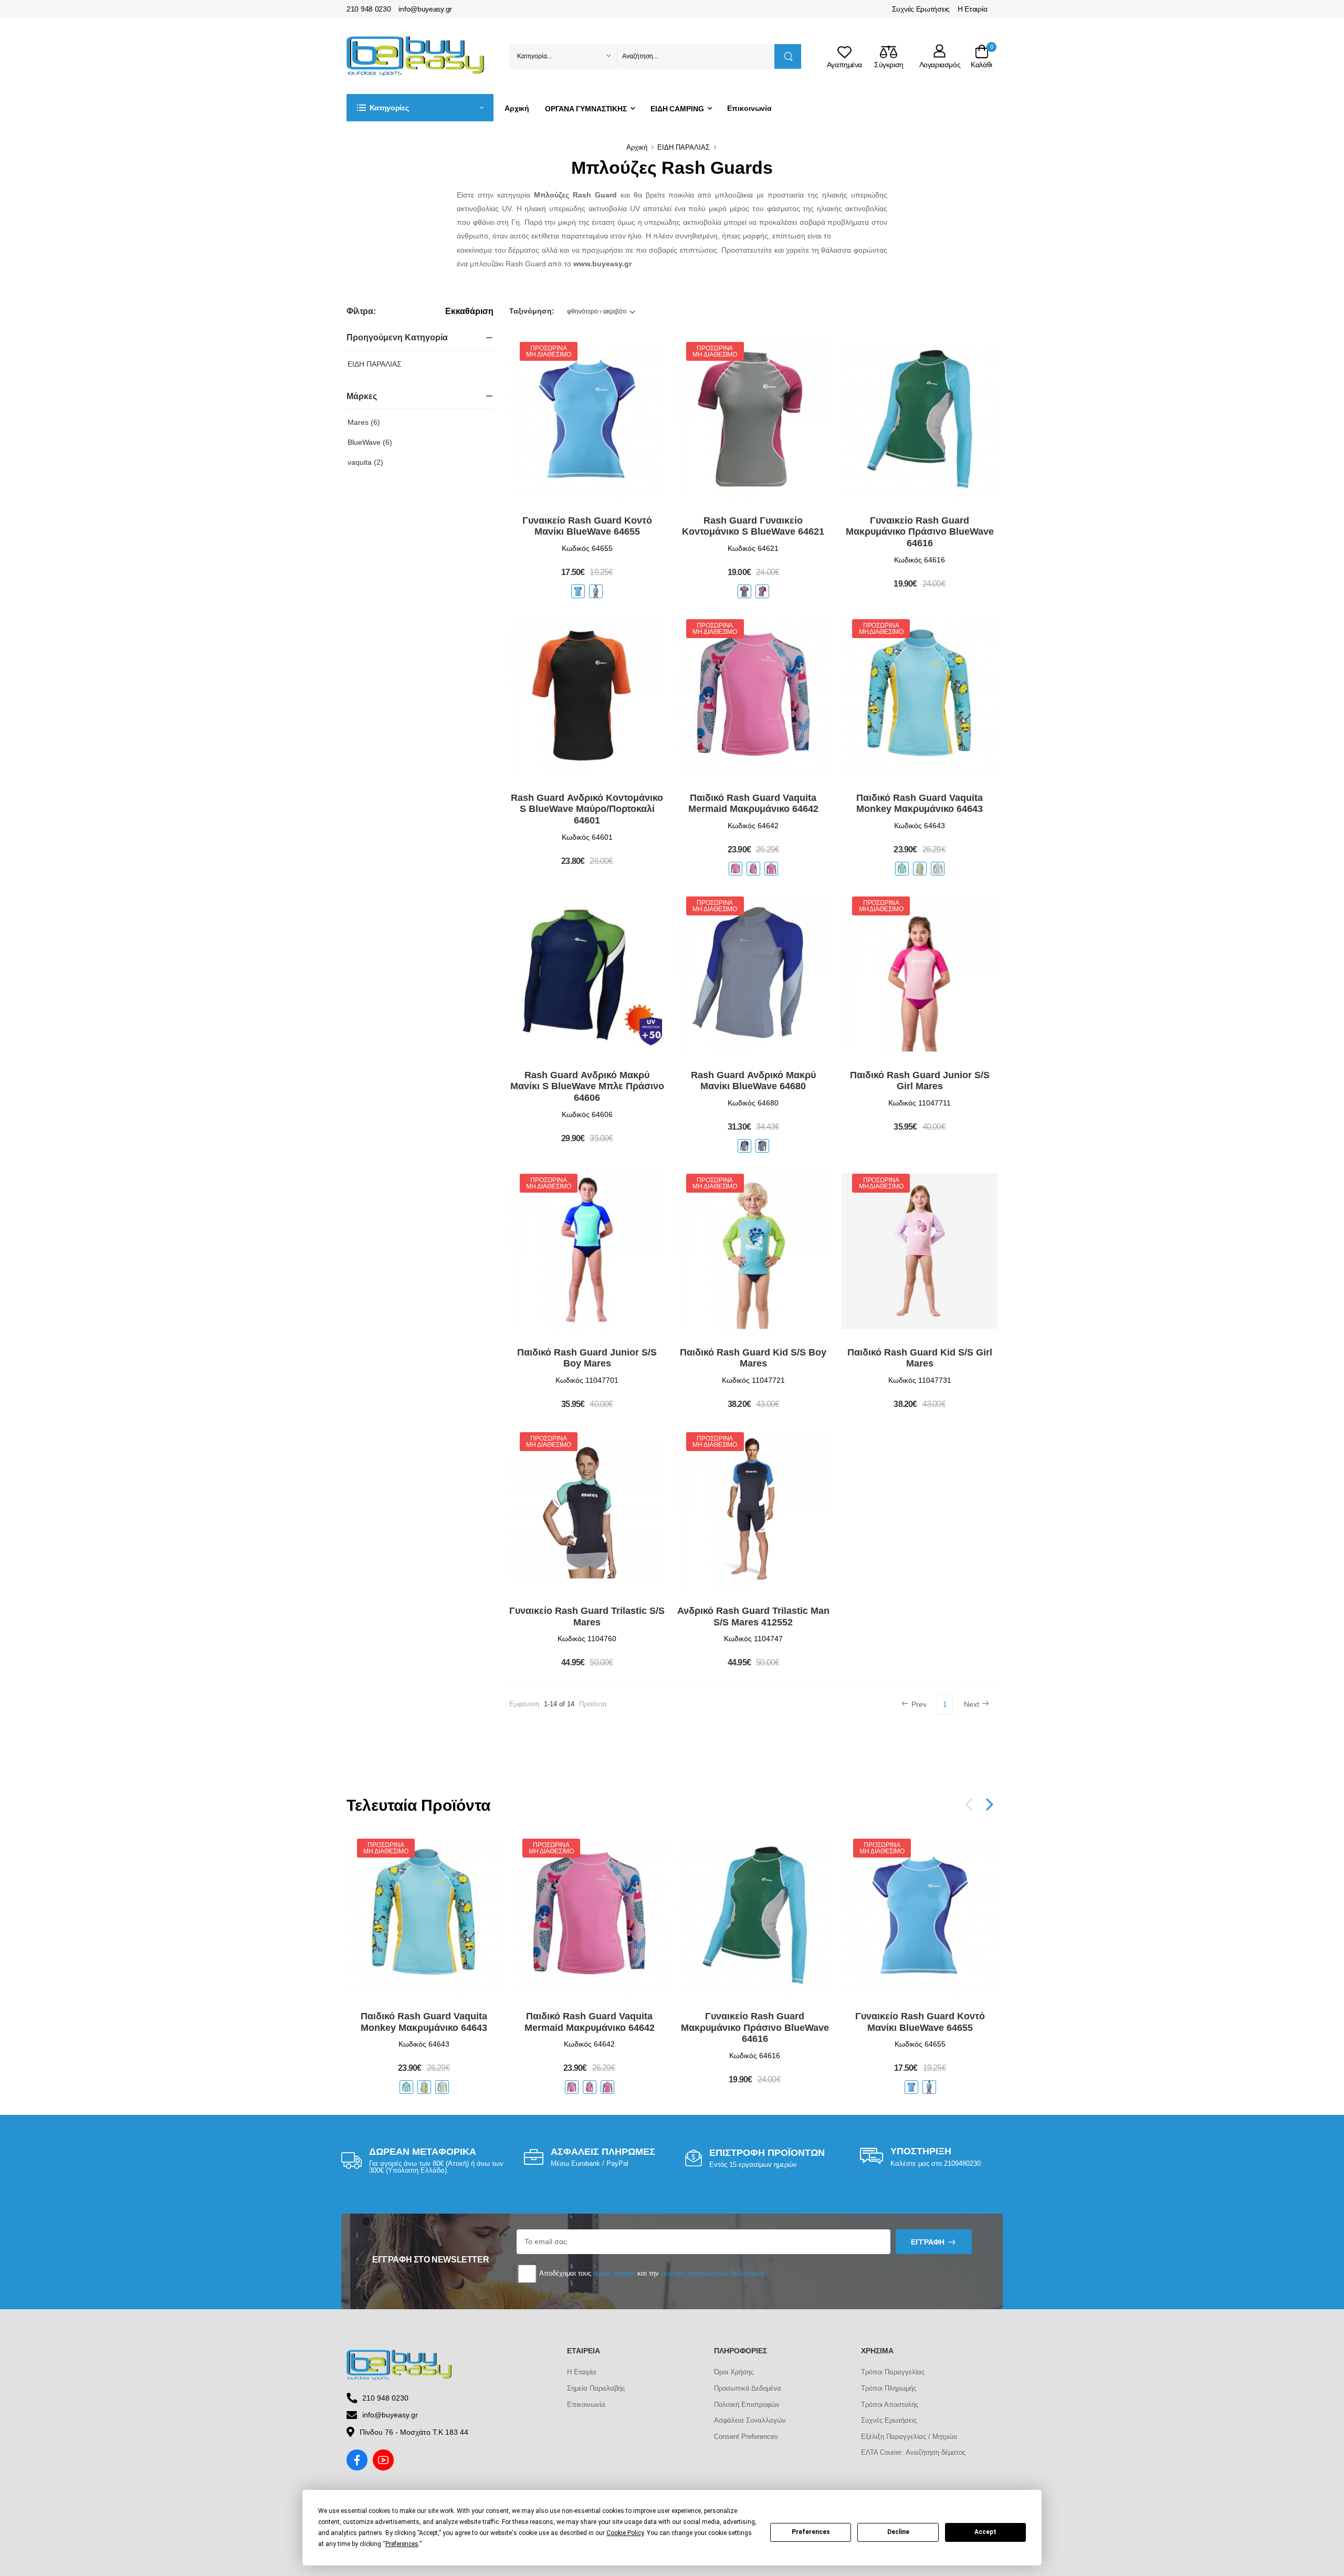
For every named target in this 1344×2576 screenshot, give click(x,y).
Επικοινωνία (749, 108)
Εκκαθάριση (469, 311)
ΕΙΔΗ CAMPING (677, 109)
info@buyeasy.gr (425, 9)
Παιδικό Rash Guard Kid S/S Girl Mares (920, 1358)
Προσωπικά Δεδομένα (748, 2388)
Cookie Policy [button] (625, 2533)
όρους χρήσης (614, 2273)
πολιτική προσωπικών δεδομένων (713, 2273)
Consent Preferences (746, 2437)
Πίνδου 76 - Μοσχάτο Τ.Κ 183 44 (414, 2432)
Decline (898, 2532)
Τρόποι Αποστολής (890, 2405)
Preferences (811, 2532)
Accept (985, 2532)
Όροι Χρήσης (734, 2372)
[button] (420, 108)
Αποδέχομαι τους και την (651, 2273)
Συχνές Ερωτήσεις (921, 9)
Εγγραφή (928, 2242)
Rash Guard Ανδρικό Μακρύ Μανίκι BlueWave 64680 (753, 1081)
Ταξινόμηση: (532, 311)
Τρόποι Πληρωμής (889, 2388)
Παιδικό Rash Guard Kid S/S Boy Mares (753, 1358)
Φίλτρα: (361, 311)
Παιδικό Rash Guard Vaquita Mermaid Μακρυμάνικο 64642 (753, 804)
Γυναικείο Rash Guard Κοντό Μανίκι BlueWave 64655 (587, 526)
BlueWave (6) (370, 442)
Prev (919, 1704)
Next (972, 1704)
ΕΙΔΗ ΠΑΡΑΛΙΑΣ (684, 147)
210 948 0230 (369, 9)
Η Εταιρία (972, 9)
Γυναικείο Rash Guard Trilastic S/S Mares (587, 1616)
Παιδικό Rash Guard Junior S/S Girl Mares (920, 1081)
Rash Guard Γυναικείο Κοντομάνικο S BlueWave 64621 (753, 526)
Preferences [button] (402, 2544)
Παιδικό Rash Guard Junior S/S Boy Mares (587, 1358)
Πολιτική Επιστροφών (747, 2405)
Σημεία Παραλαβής (596, 2388)
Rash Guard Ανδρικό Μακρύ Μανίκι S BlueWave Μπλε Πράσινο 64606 (587, 1086)
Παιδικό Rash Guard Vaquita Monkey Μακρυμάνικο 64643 (920, 804)
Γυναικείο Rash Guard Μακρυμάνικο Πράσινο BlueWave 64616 (920, 532)
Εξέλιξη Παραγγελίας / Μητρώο (909, 2437)
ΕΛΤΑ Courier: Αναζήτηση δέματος (913, 2452)
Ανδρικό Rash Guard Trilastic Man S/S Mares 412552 (753, 1616)
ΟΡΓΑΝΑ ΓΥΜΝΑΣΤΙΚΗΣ (586, 109)
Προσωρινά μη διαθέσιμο (548, 351)
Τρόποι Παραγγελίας (893, 2372)
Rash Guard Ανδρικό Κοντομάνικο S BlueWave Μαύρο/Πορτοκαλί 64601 (587, 809)
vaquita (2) (365, 462)
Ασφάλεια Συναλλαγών (750, 2420)
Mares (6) (364, 422)
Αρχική (517, 108)
